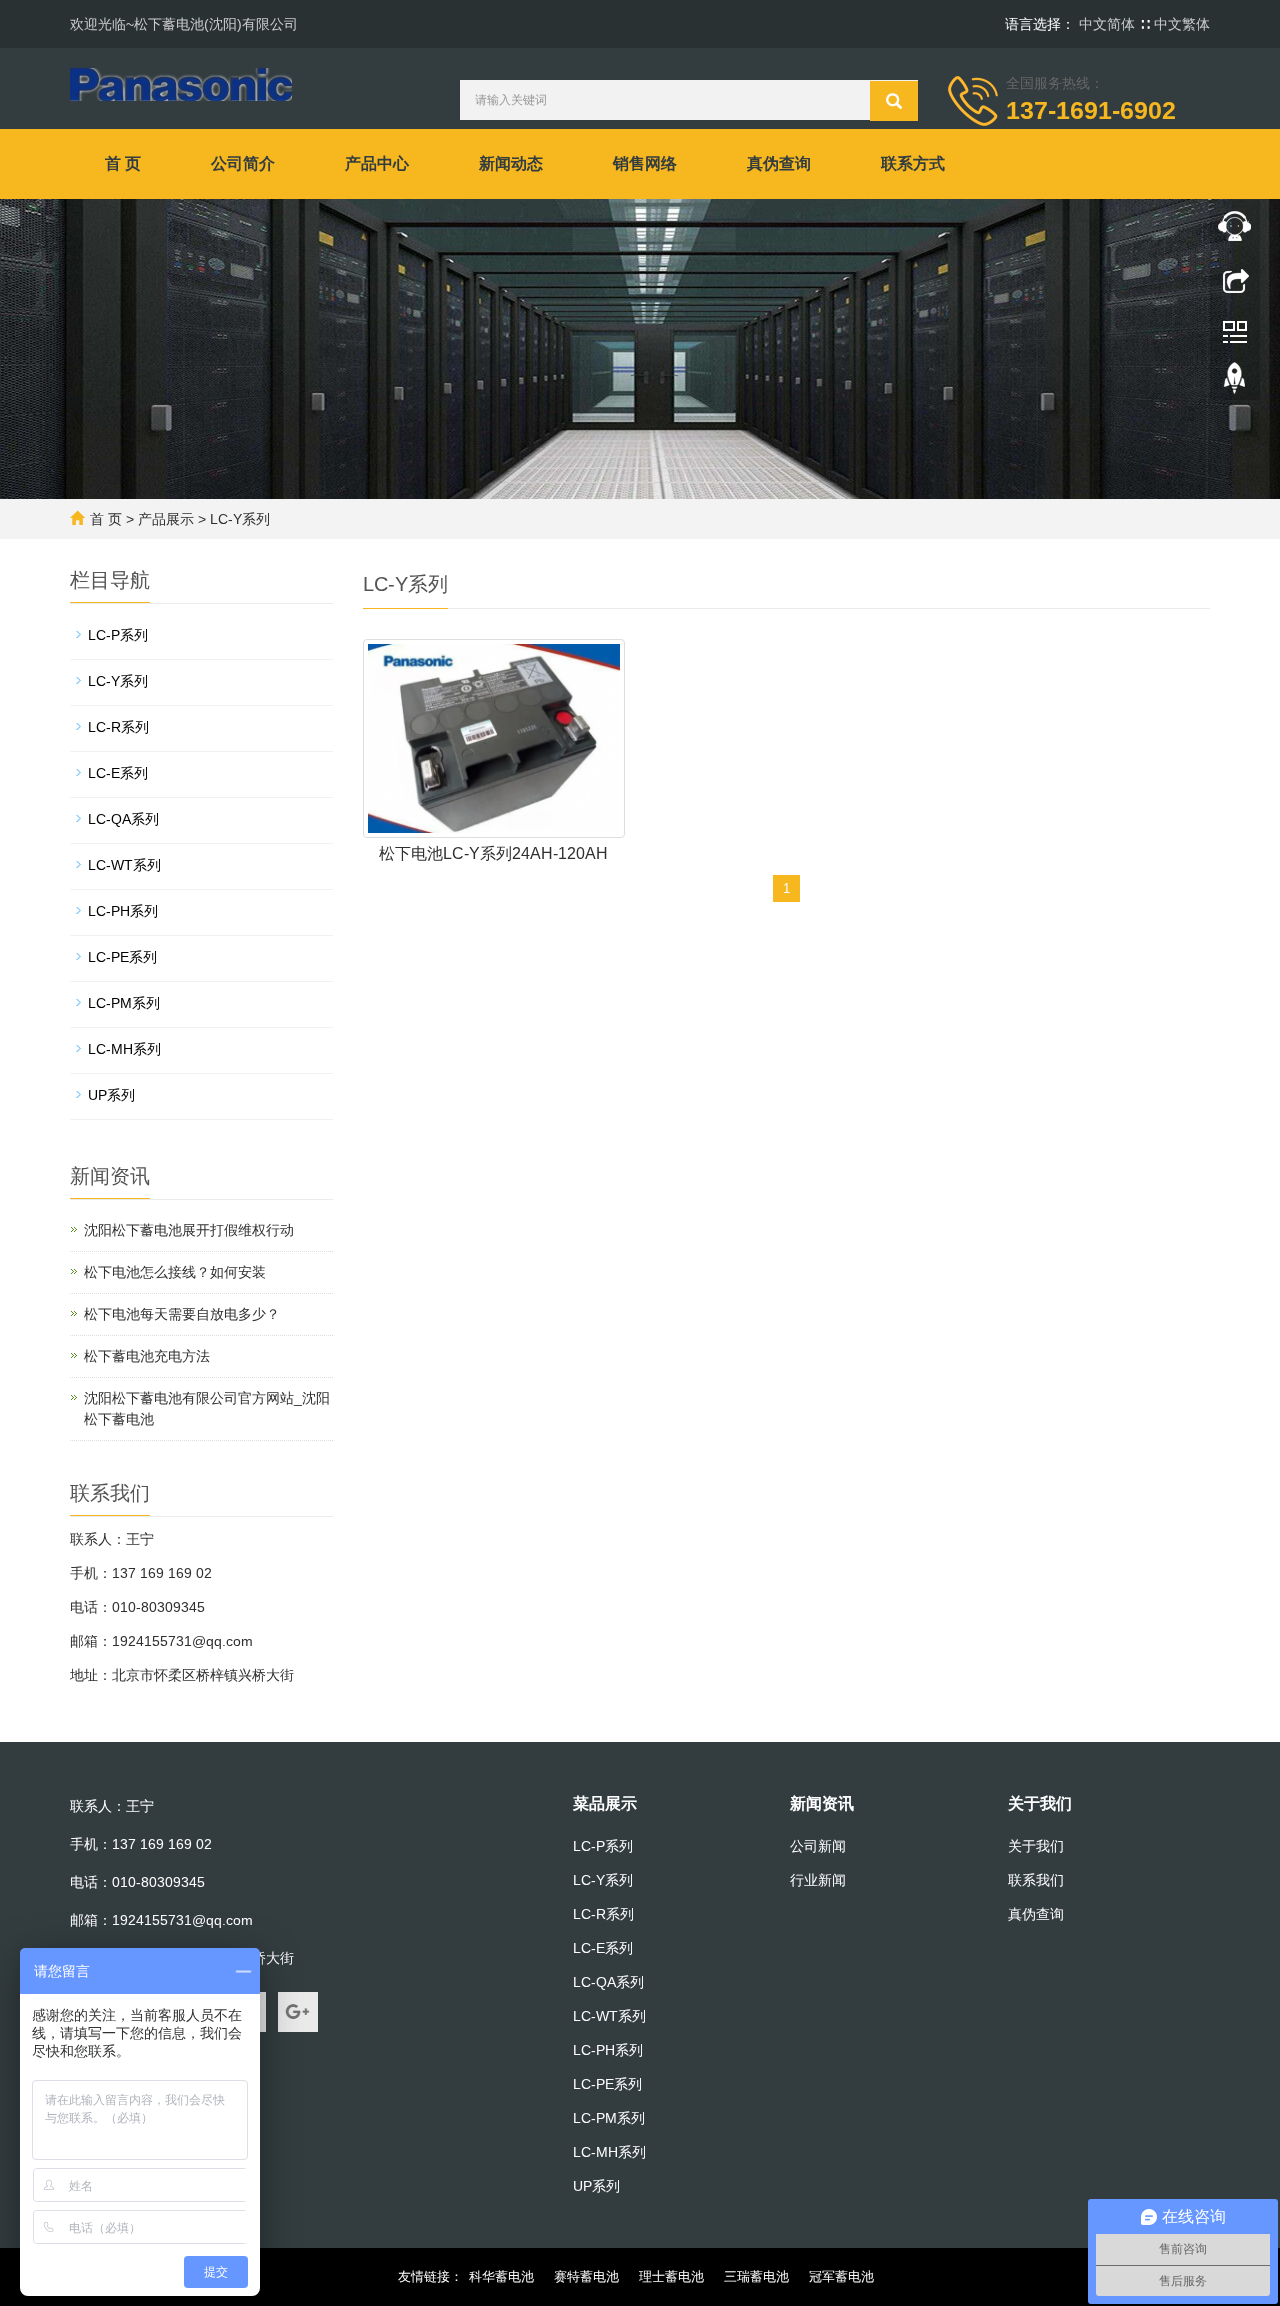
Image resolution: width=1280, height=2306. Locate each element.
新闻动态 (511, 163)
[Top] (1235, 383)
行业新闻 (818, 1880)
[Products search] (894, 101)
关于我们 (1040, 1803)
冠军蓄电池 (841, 2276)
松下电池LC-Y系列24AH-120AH (493, 853)
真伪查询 (779, 163)
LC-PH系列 (123, 911)
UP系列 (111, 1095)
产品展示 (166, 519)
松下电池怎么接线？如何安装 (175, 1272)
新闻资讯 (822, 1803)
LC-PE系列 (122, 957)
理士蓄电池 (671, 2276)
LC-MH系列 (124, 1049)
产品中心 (377, 163)
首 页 (123, 163)
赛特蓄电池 (586, 2276)
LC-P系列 (118, 635)
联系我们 (1036, 1880)
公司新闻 (818, 1846)
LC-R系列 (118, 727)
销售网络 (645, 163)
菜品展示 (605, 1803)
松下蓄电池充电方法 (147, 1356)
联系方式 (913, 163)
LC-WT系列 (124, 865)
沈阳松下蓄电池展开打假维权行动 (189, 1230)
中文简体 (1109, 24)
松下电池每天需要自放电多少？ (182, 1314)
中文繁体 (1182, 24)
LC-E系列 (118, 773)
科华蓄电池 (501, 2276)
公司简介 (243, 163)
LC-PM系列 (124, 1003)
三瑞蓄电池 (756, 2276)
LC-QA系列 (123, 819)
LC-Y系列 (240, 519)
